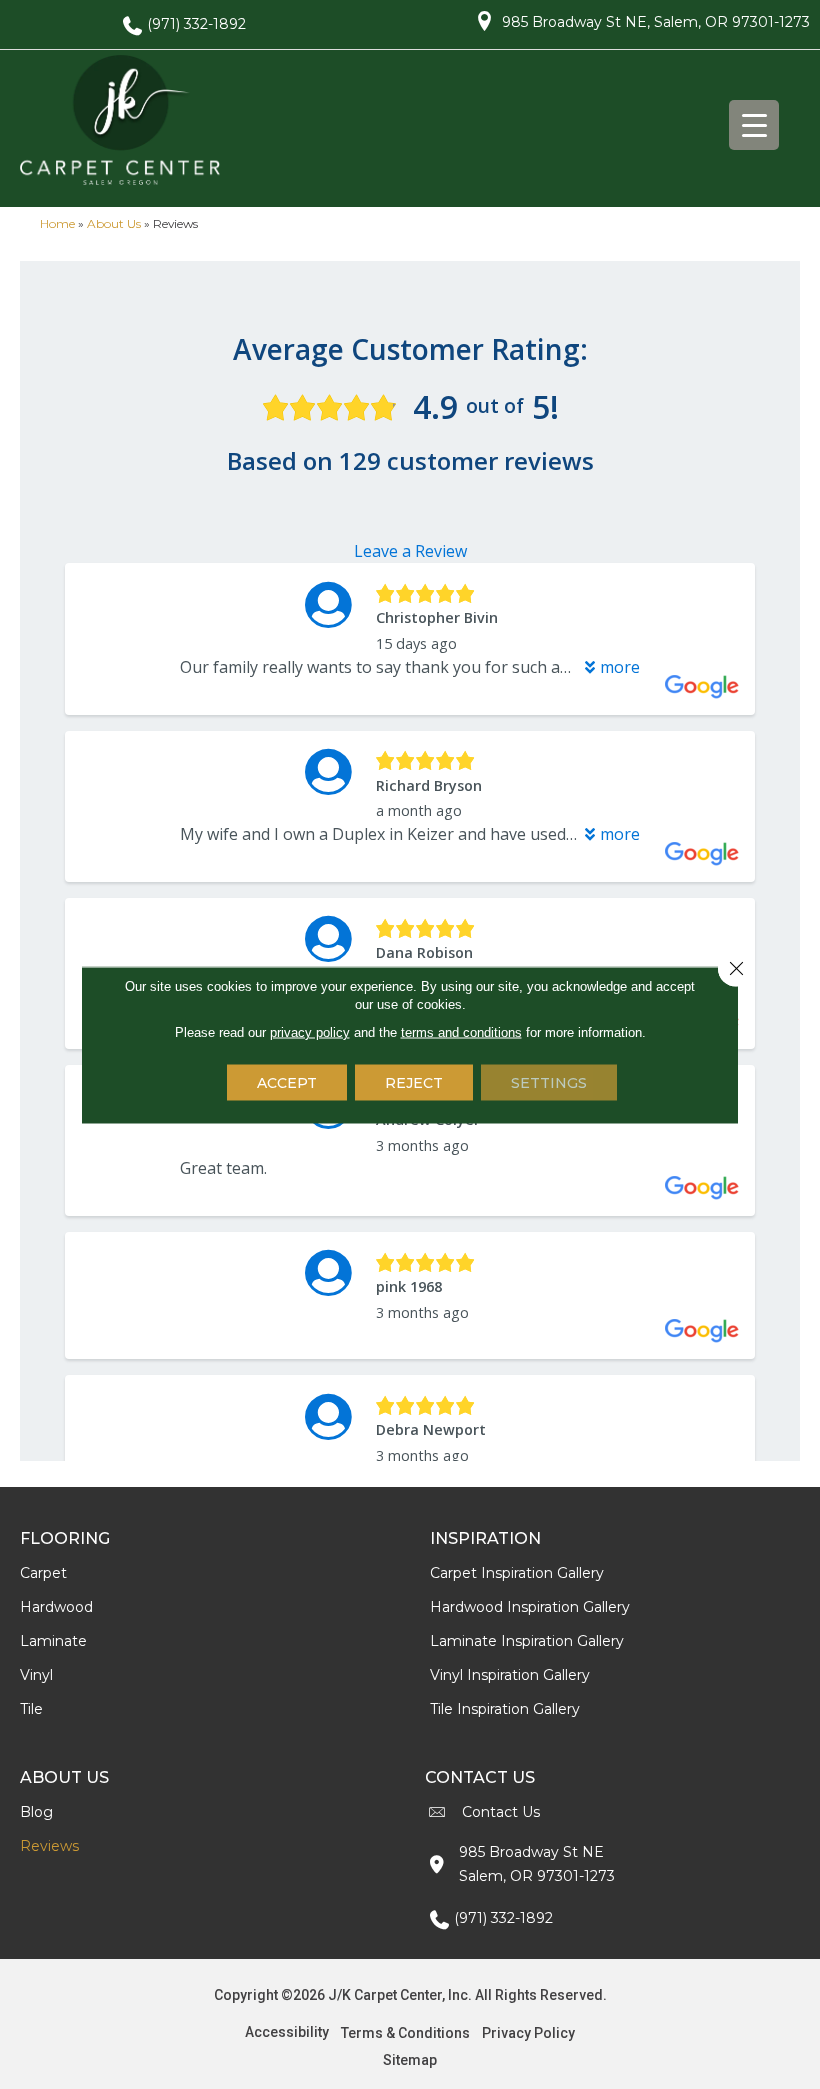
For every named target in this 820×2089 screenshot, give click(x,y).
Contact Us (501, 1812)
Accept (287, 1082)
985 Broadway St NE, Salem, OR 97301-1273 (656, 22)
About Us (114, 223)
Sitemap (410, 2060)
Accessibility (287, 2032)
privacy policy (310, 1031)
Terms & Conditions (405, 2033)
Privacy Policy (528, 2033)
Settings (549, 1082)
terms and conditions (461, 1031)
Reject (414, 1082)
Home (57, 223)
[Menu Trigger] (754, 125)
